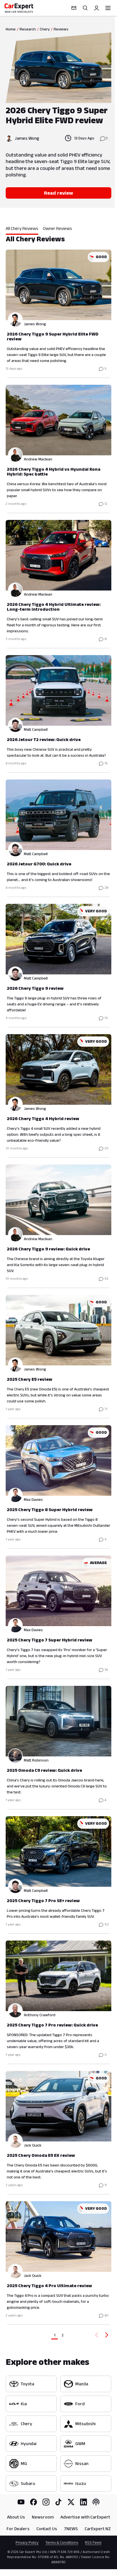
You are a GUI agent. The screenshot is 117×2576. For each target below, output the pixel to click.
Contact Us (47, 2529)
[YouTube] (21, 2502)
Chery (45, 29)
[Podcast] (96, 2502)
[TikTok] (58, 2502)
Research (28, 29)
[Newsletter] (74, 8)
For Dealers (18, 2529)
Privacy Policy (27, 2542)
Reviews (61, 29)
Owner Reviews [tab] (58, 228)
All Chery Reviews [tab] (22, 228)
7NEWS (71, 2529)
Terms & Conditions (62, 2542)
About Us (16, 2517)
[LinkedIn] (83, 2502)
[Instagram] (46, 2502)
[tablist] (58, 230)
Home (11, 29)
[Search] (85, 8)
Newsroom (43, 2517)
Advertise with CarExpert (85, 2517)
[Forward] (108, 2335)
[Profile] (97, 8)
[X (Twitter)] (71, 2502)
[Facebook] (34, 2502)
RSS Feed (93, 2542)
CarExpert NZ (98, 2529)
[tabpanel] (58, 1287)
